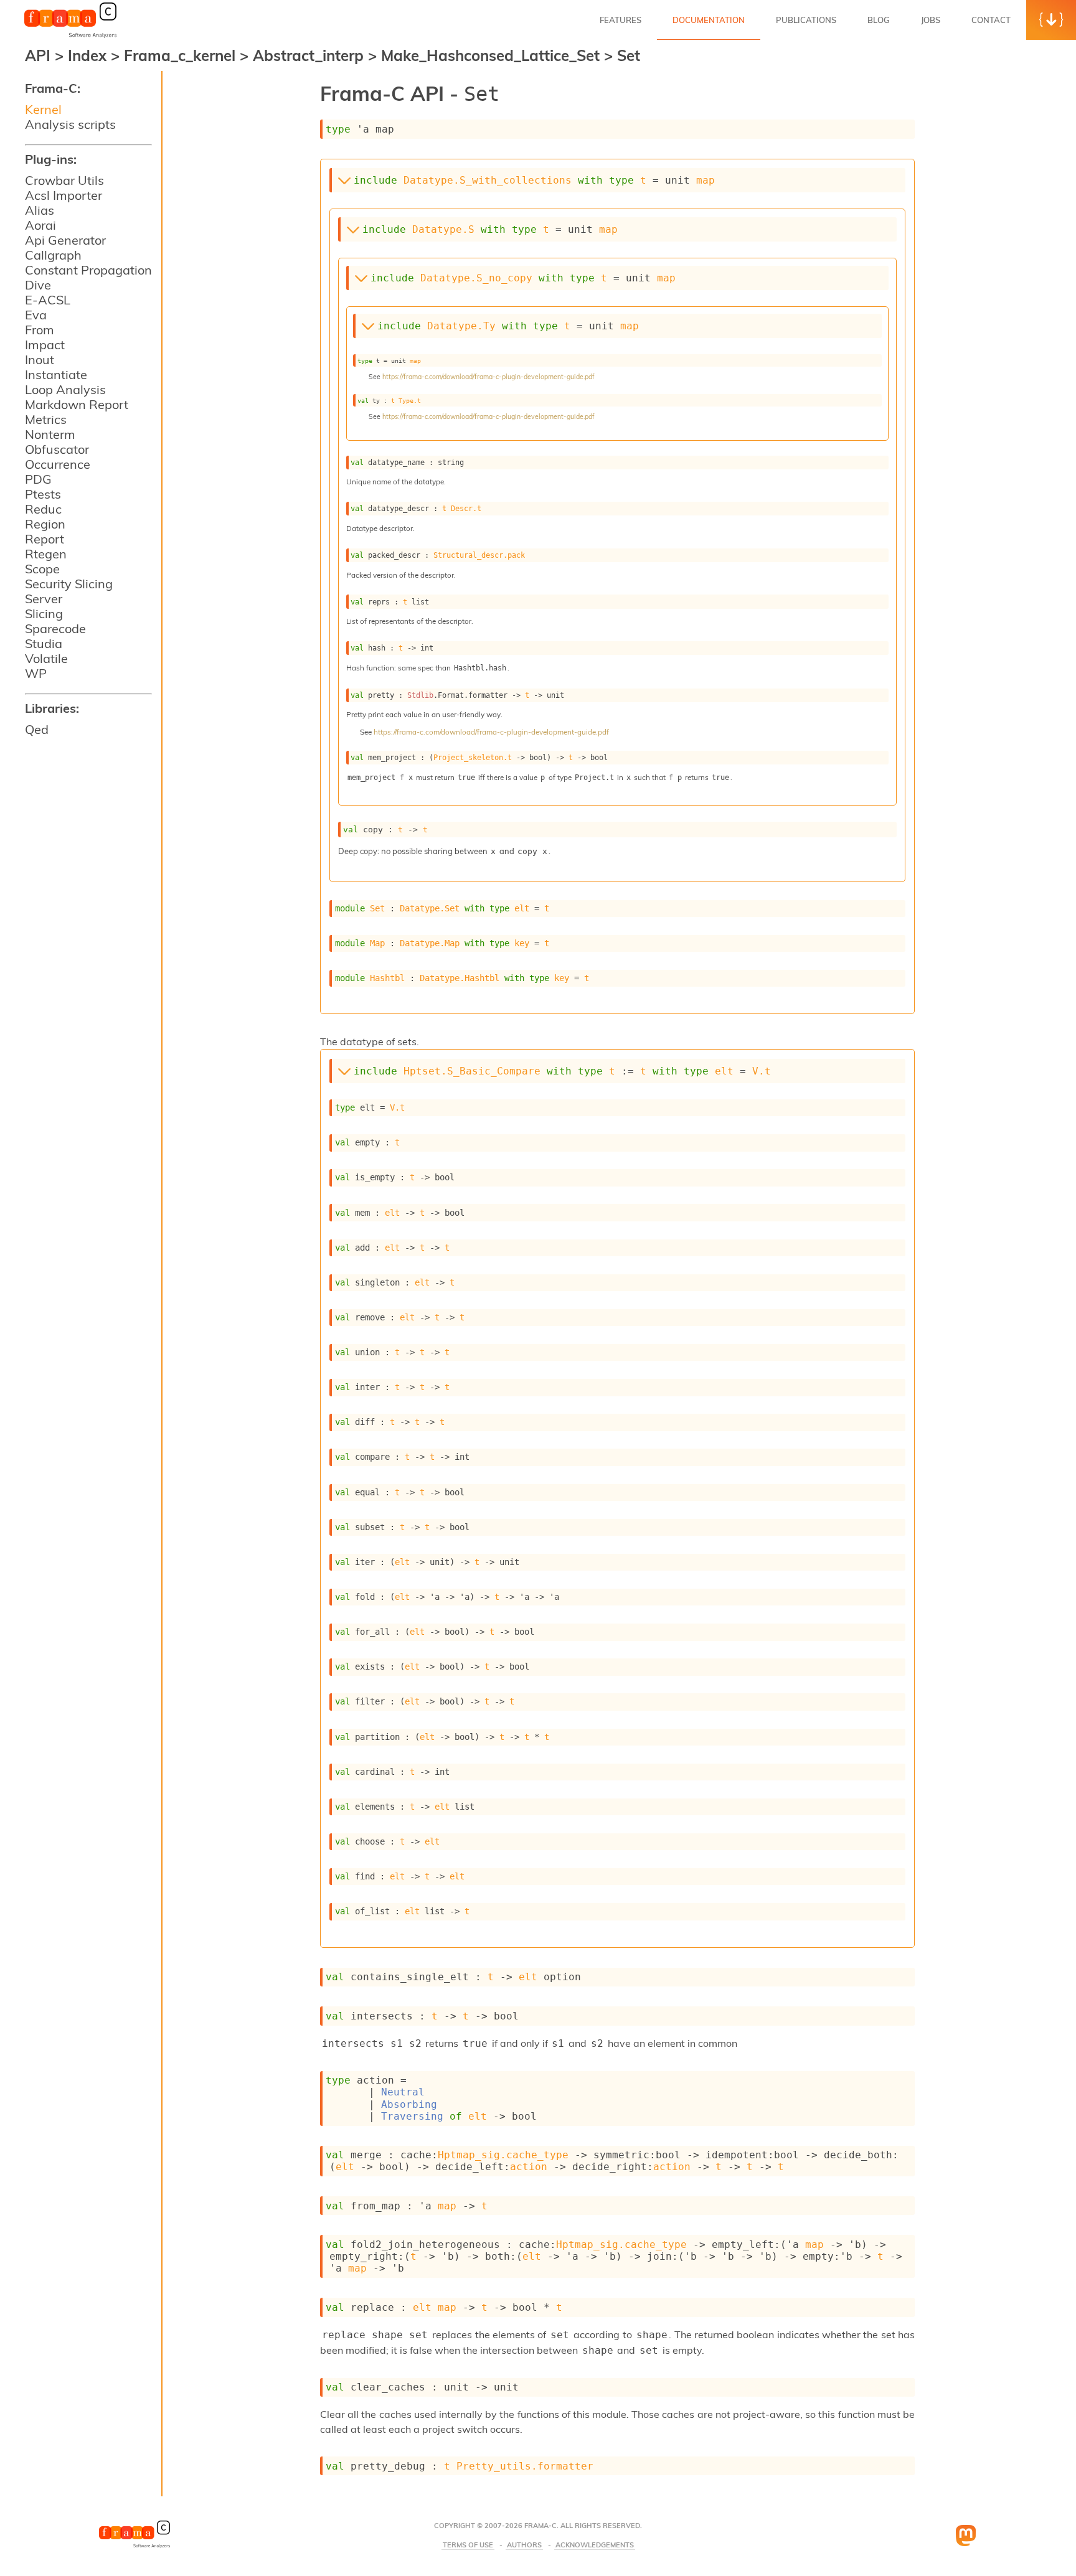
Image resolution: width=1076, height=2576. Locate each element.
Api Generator (65, 240)
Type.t (410, 400)
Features (621, 20)
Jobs (931, 20)
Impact (45, 345)
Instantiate (56, 374)
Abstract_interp (310, 55)
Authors (524, 2545)
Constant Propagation (88, 270)
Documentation (709, 20)
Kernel (43, 109)
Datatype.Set (430, 908)
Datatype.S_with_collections (488, 180)
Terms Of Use (468, 2545)
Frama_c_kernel (182, 55)
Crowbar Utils (64, 180)
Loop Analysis (65, 389)
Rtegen (46, 554)
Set (629, 55)
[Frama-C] (70, 37)
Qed (37, 729)
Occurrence (58, 464)
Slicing (44, 613)
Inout (40, 360)
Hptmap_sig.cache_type (503, 2155)
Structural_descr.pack (479, 555)
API (38, 55)
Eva (36, 315)
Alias (40, 210)
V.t (762, 1071)
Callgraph (53, 255)
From (40, 330)
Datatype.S (443, 229)
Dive (38, 285)
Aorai (40, 225)
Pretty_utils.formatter (525, 2466)
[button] (1051, 20)
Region (45, 524)
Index (89, 55)
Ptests (43, 494)
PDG (38, 479)
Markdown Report (77, 404)
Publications (806, 20)
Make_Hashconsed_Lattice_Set (493, 55)
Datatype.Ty (461, 326)
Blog (879, 20)
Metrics (46, 419)
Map (377, 943)
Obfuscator (57, 449)
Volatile (46, 658)
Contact (991, 20)
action (529, 2167)
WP (36, 673)
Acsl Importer (64, 195)
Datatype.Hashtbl (460, 978)
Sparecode (55, 628)
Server (44, 599)
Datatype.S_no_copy (476, 278)
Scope (42, 569)
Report (45, 539)
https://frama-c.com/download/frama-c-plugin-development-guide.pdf (488, 377)
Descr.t (466, 509)
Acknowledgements (595, 2545)
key (522, 943)
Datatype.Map (430, 943)
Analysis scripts (70, 124)
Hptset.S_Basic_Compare (472, 1071)
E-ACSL (48, 300)
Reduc (43, 509)
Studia (44, 643)
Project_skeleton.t (473, 758)
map (706, 180)
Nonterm (50, 434)
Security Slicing (69, 584)
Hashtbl (387, 978)
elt (522, 908)
